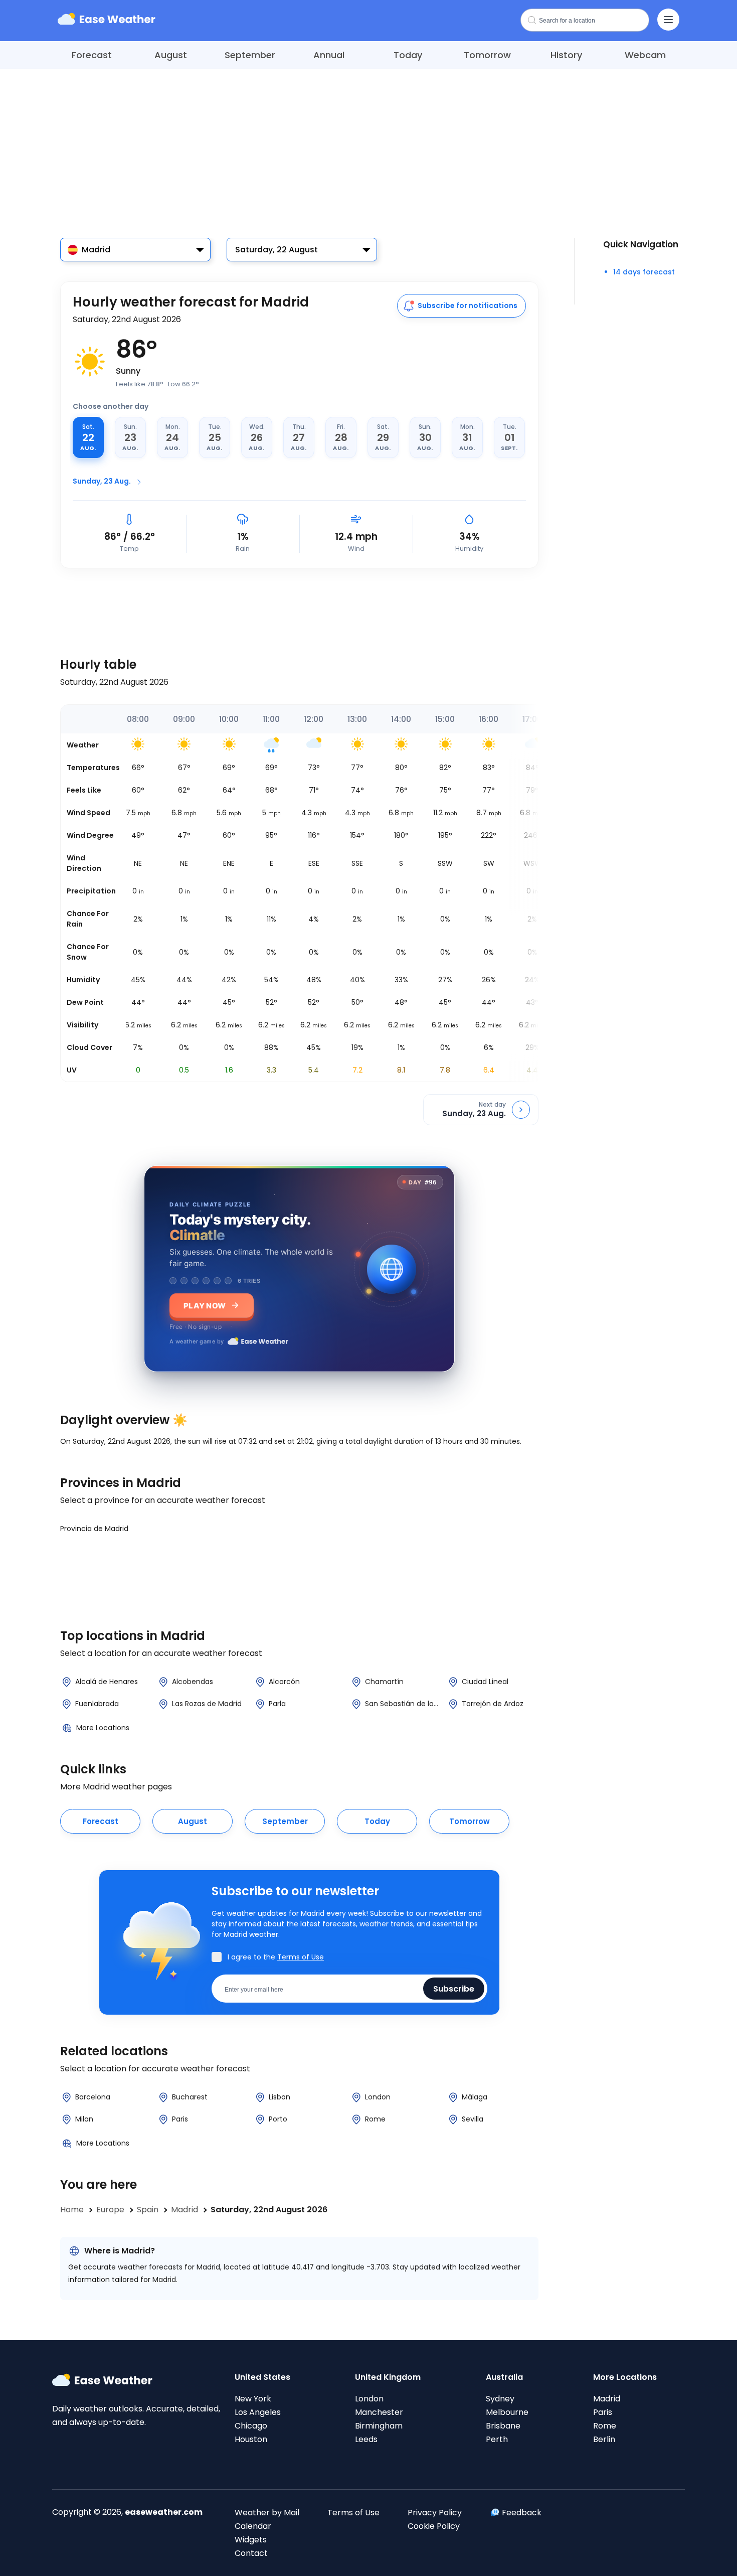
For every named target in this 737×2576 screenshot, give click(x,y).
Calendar (253, 2526)
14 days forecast (644, 272)
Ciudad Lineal (485, 1682)
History (566, 55)
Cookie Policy (434, 2526)
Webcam (645, 55)
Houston (251, 2439)
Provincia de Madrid (94, 1529)
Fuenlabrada (97, 1704)
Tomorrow (487, 55)
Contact (251, 2553)
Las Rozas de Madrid (207, 1704)
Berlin (604, 2439)
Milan (84, 2119)
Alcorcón (284, 1682)
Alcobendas (193, 1682)
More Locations (103, 1728)
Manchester (379, 2412)
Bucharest (190, 2097)
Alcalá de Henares (107, 1682)
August (171, 55)
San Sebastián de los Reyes (403, 1704)
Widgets (251, 2540)
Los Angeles (258, 2412)
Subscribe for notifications (468, 306)
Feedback (522, 2513)
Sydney (500, 2399)
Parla (277, 1704)
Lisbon (280, 2097)
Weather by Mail (267, 2513)
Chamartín (384, 1682)
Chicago (251, 2426)
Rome (375, 2119)
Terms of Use (301, 1957)
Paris (180, 2119)
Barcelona (93, 2097)
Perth (497, 2439)
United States (262, 2377)
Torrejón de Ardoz (493, 1704)
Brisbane (503, 2426)
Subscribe (454, 1988)
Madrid (607, 2399)
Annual (329, 55)
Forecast (92, 55)
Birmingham (379, 2426)
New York (253, 2399)
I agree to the (276, 1957)
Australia (504, 2377)
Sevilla (473, 2119)
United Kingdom (388, 2377)
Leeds (366, 2439)
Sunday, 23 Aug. (102, 481)
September (250, 55)
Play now (205, 1305)
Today (408, 55)
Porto (278, 2119)
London (378, 2097)
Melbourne (507, 2412)
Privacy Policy (435, 2513)
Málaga (475, 2097)
